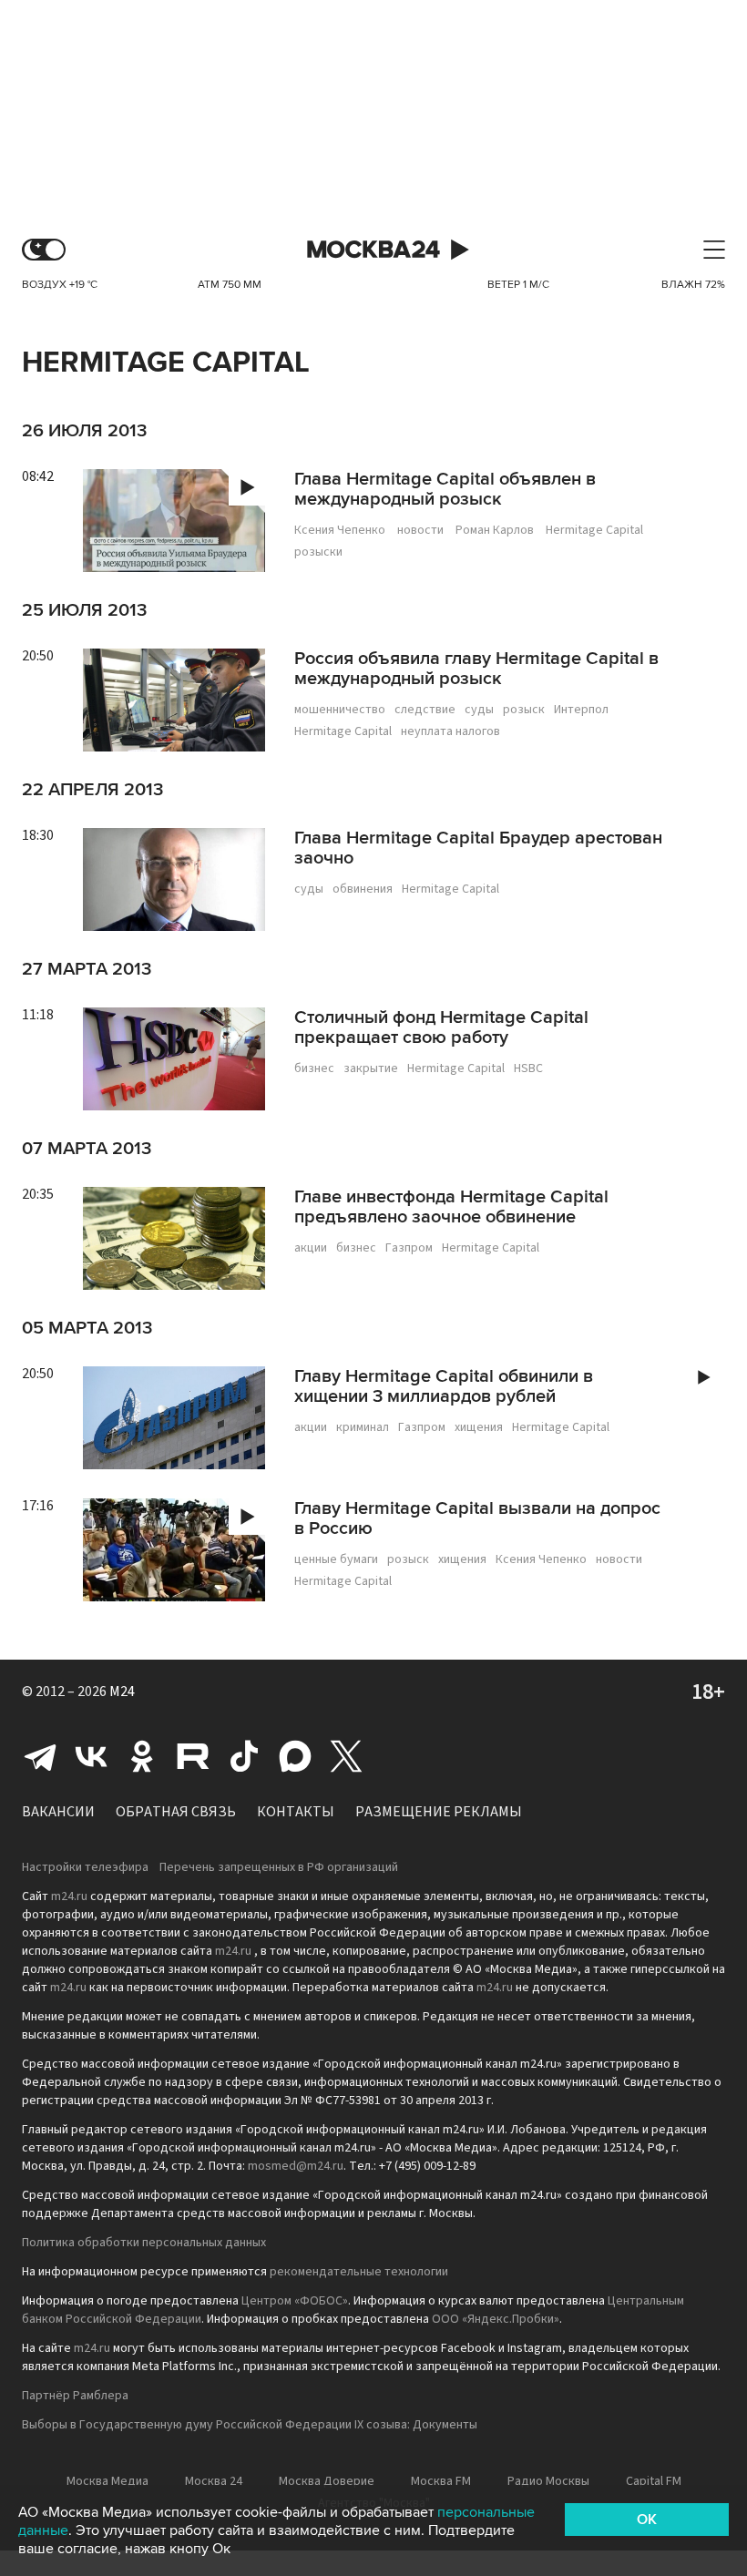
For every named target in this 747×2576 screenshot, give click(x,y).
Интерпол (581, 710)
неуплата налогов (450, 731)
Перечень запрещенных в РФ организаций (279, 1867)
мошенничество (340, 710)
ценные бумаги (336, 1559)
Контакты (296, 1812)
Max (295, 1756)
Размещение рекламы (439, 1812)
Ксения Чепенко (340, 530)
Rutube (193, 1756)
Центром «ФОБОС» (295, 2301)
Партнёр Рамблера (75, 2396)
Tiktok (244, 1756)
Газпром (409, 1248)
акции (311, 1248)
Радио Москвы (548, 2481)
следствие (425, 710)
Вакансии (58, 1812)
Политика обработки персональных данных (144, 2243)
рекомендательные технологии (359, 2272)
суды (479, 710)
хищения (479, 1427)
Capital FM (654, 2481)
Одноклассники (142, 1756)
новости (420, 530)
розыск (524, 710)
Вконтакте (91, 1756)
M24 (122, 1692)
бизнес (314, 1068)
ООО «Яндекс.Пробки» (496, 2319)
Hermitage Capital (594, 530)
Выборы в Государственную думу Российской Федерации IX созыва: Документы (250, 2425)
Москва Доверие (327, 2481)
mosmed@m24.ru (296, 2166)
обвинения (363, 889)
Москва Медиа (107, 2481)
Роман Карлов (495, 530)
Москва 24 (373, 250)
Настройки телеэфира (85, 1867)
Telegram (40, 1756)
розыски (318, 552)
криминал (363, 1427)
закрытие (371, 1068)
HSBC (528, 1068)
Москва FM (441, 2481)
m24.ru (69, 1896)
